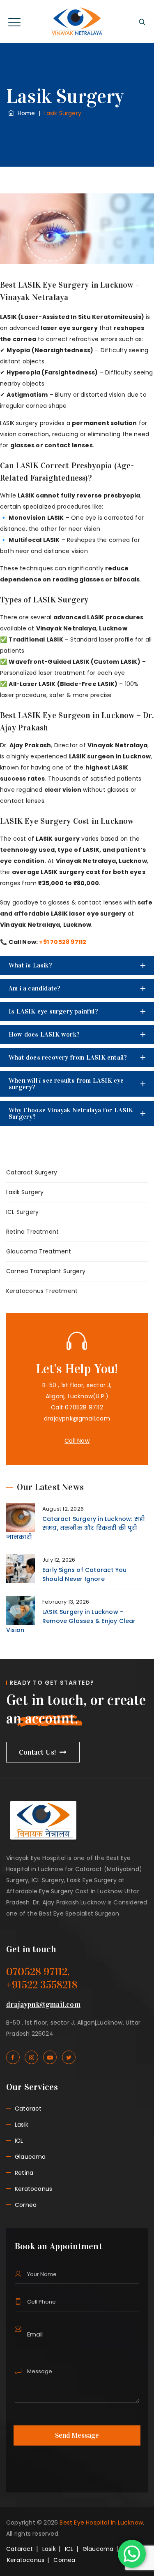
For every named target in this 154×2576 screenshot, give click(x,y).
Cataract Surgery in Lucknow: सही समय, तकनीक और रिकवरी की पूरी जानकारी (75, 1528)
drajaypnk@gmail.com (77, 1418)
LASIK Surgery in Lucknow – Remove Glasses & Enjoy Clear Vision (71, 1621)
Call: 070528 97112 (77, 1407)
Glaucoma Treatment (39, 1251)
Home (24, 113)
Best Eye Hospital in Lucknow (101, 2523)
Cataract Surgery (32, 1172)
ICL (19, 2141)
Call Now (77, 1441)
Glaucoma (30, 2157)
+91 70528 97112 (63, 942)
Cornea (26, 2205)
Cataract (28, 2109)
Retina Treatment (32, 1232)
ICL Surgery (22, 1212)
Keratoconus (33, 2189)
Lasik (22, 2125)
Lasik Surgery (25, 1192)
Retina (24, 2173)
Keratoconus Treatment (42, 1291)
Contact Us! (38, 1752)
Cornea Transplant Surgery (46, 1271)
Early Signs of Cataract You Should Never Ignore (84, 1574)
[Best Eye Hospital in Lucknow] (77, 22)
